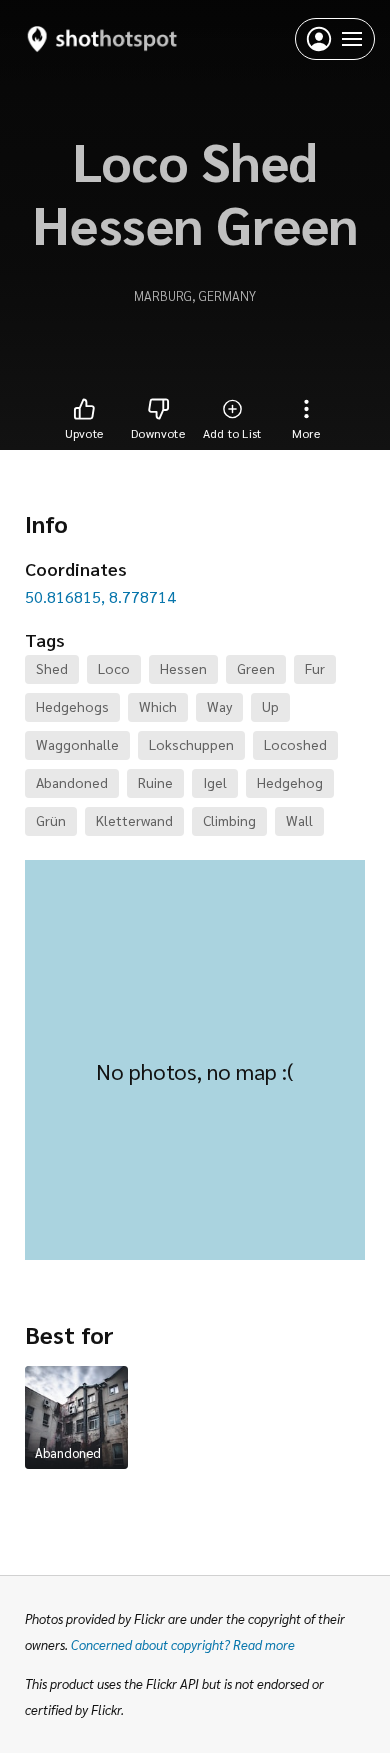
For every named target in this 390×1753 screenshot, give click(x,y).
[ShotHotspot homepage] (102, 38)
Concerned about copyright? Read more (183, 1644)
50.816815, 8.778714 (100, 596)
